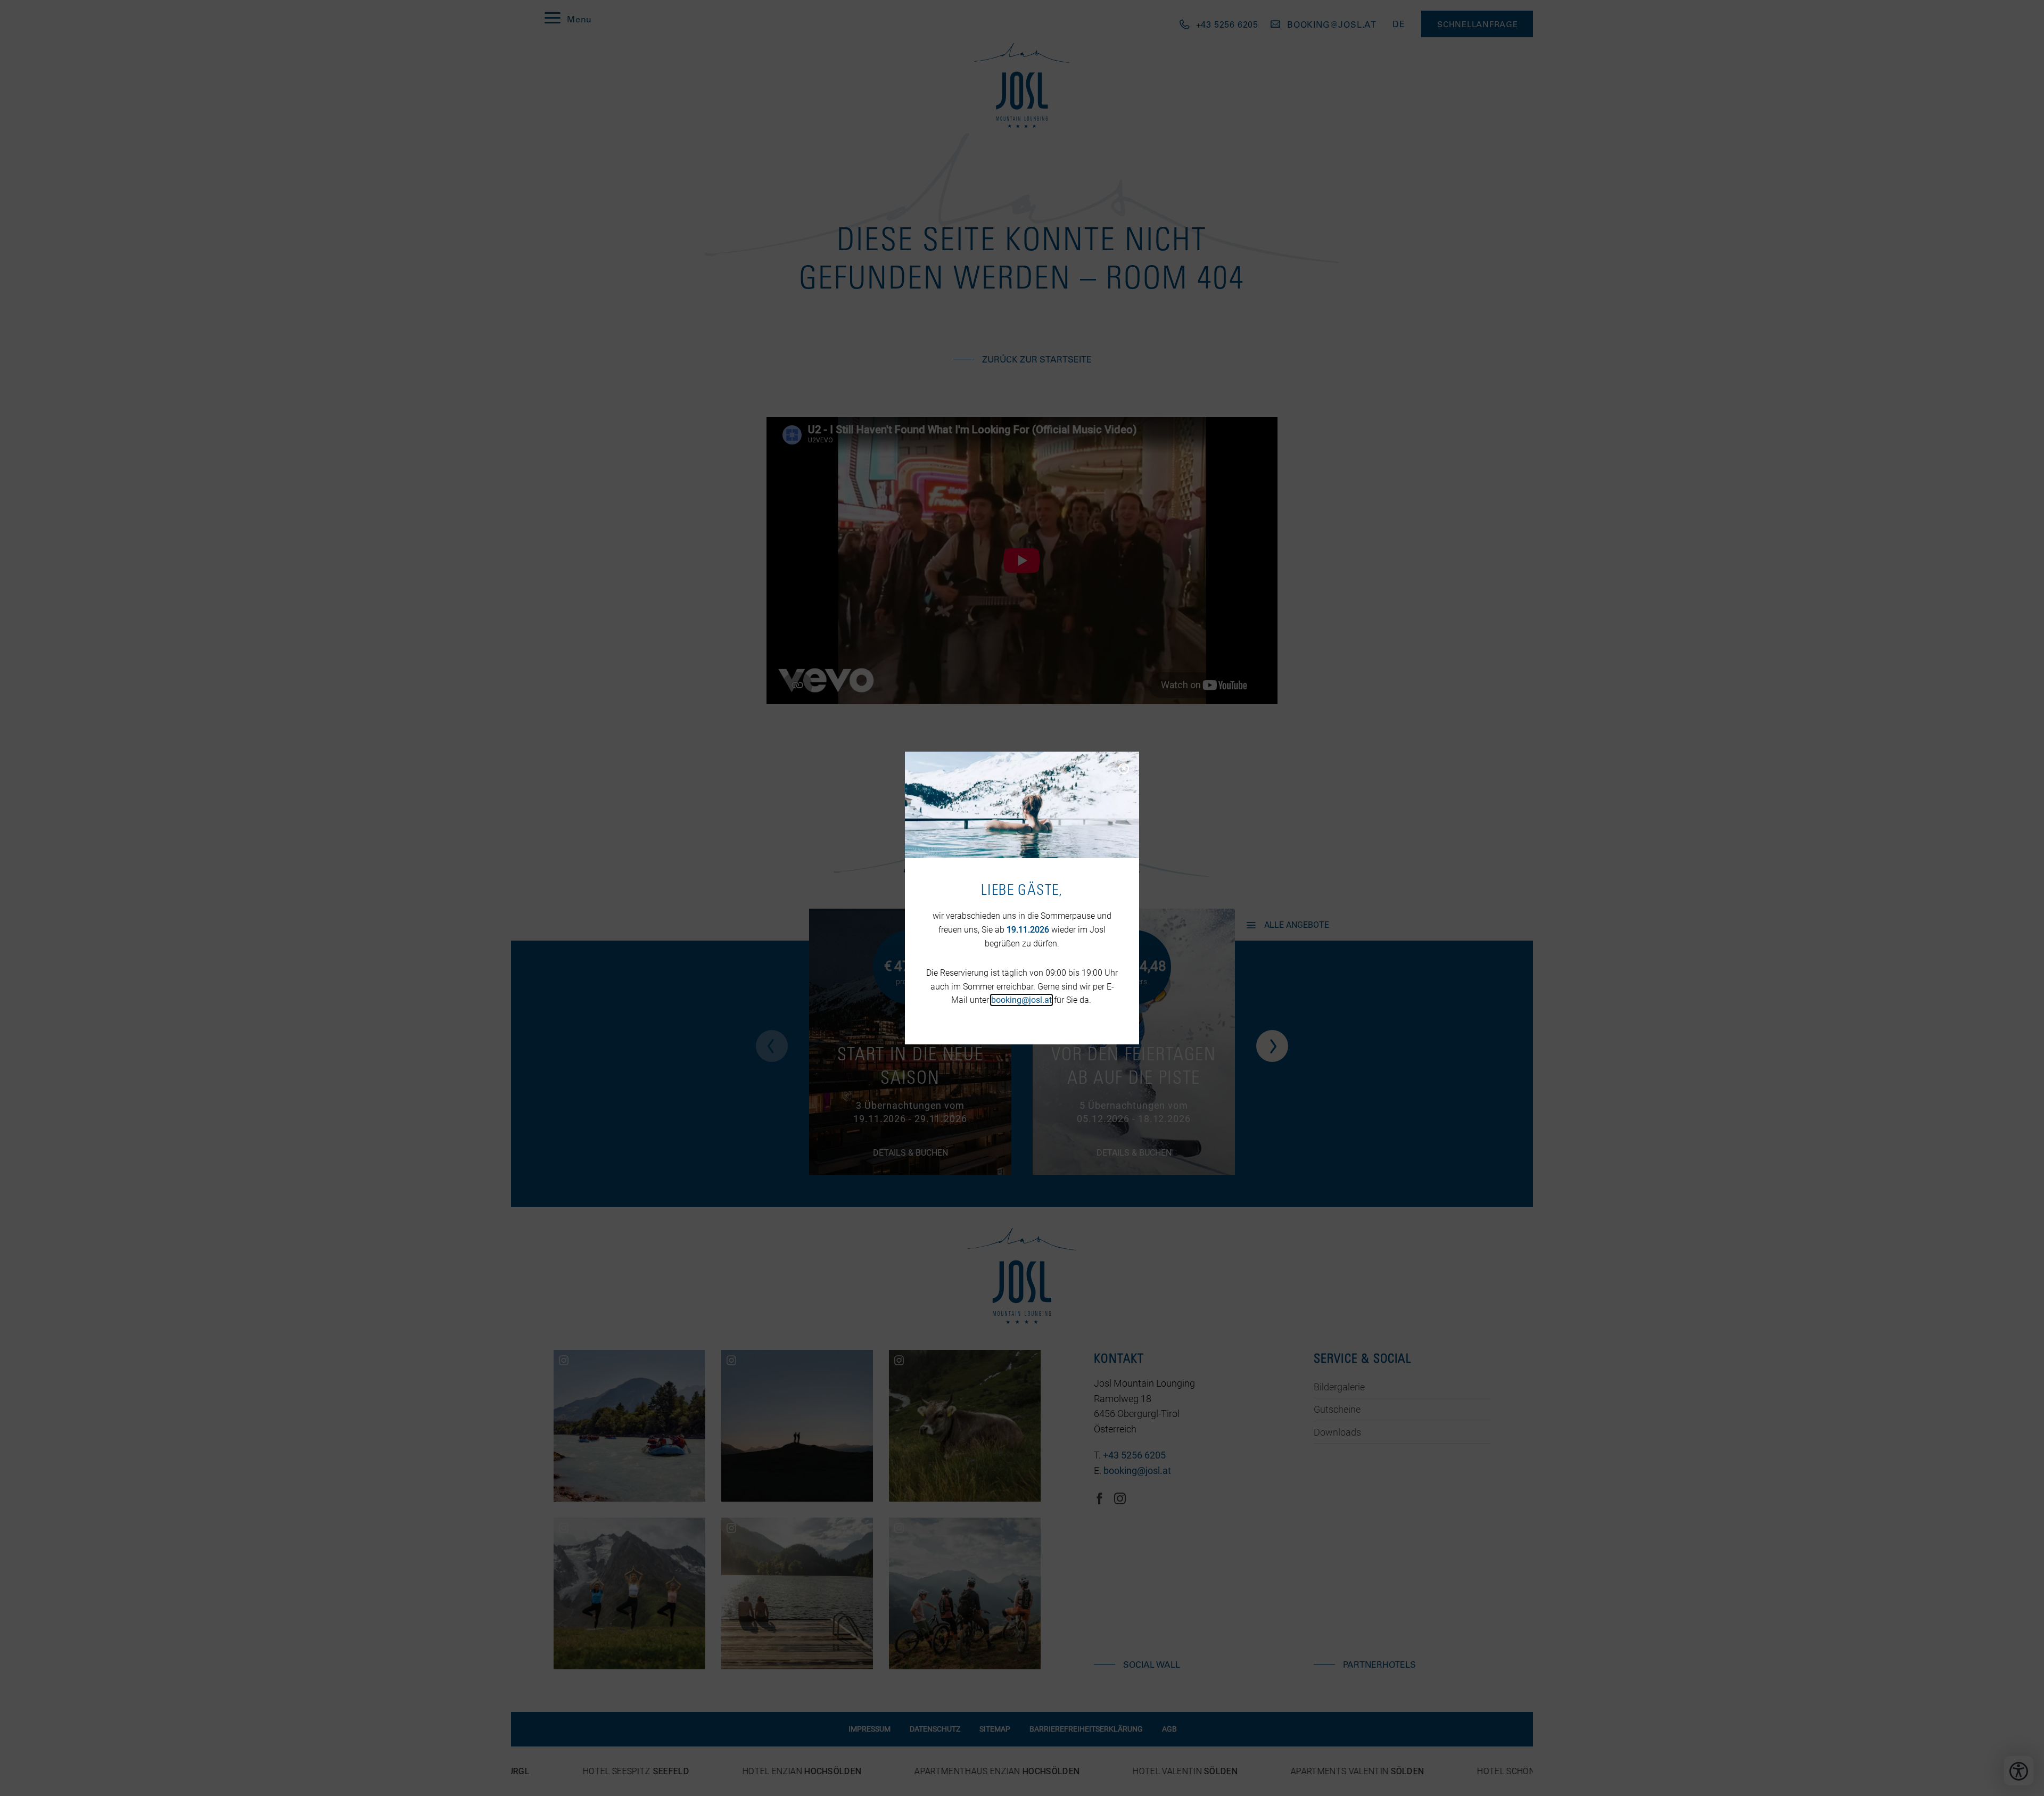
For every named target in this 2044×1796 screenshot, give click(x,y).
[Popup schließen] (1123, 768)
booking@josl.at (1021, 1000)
